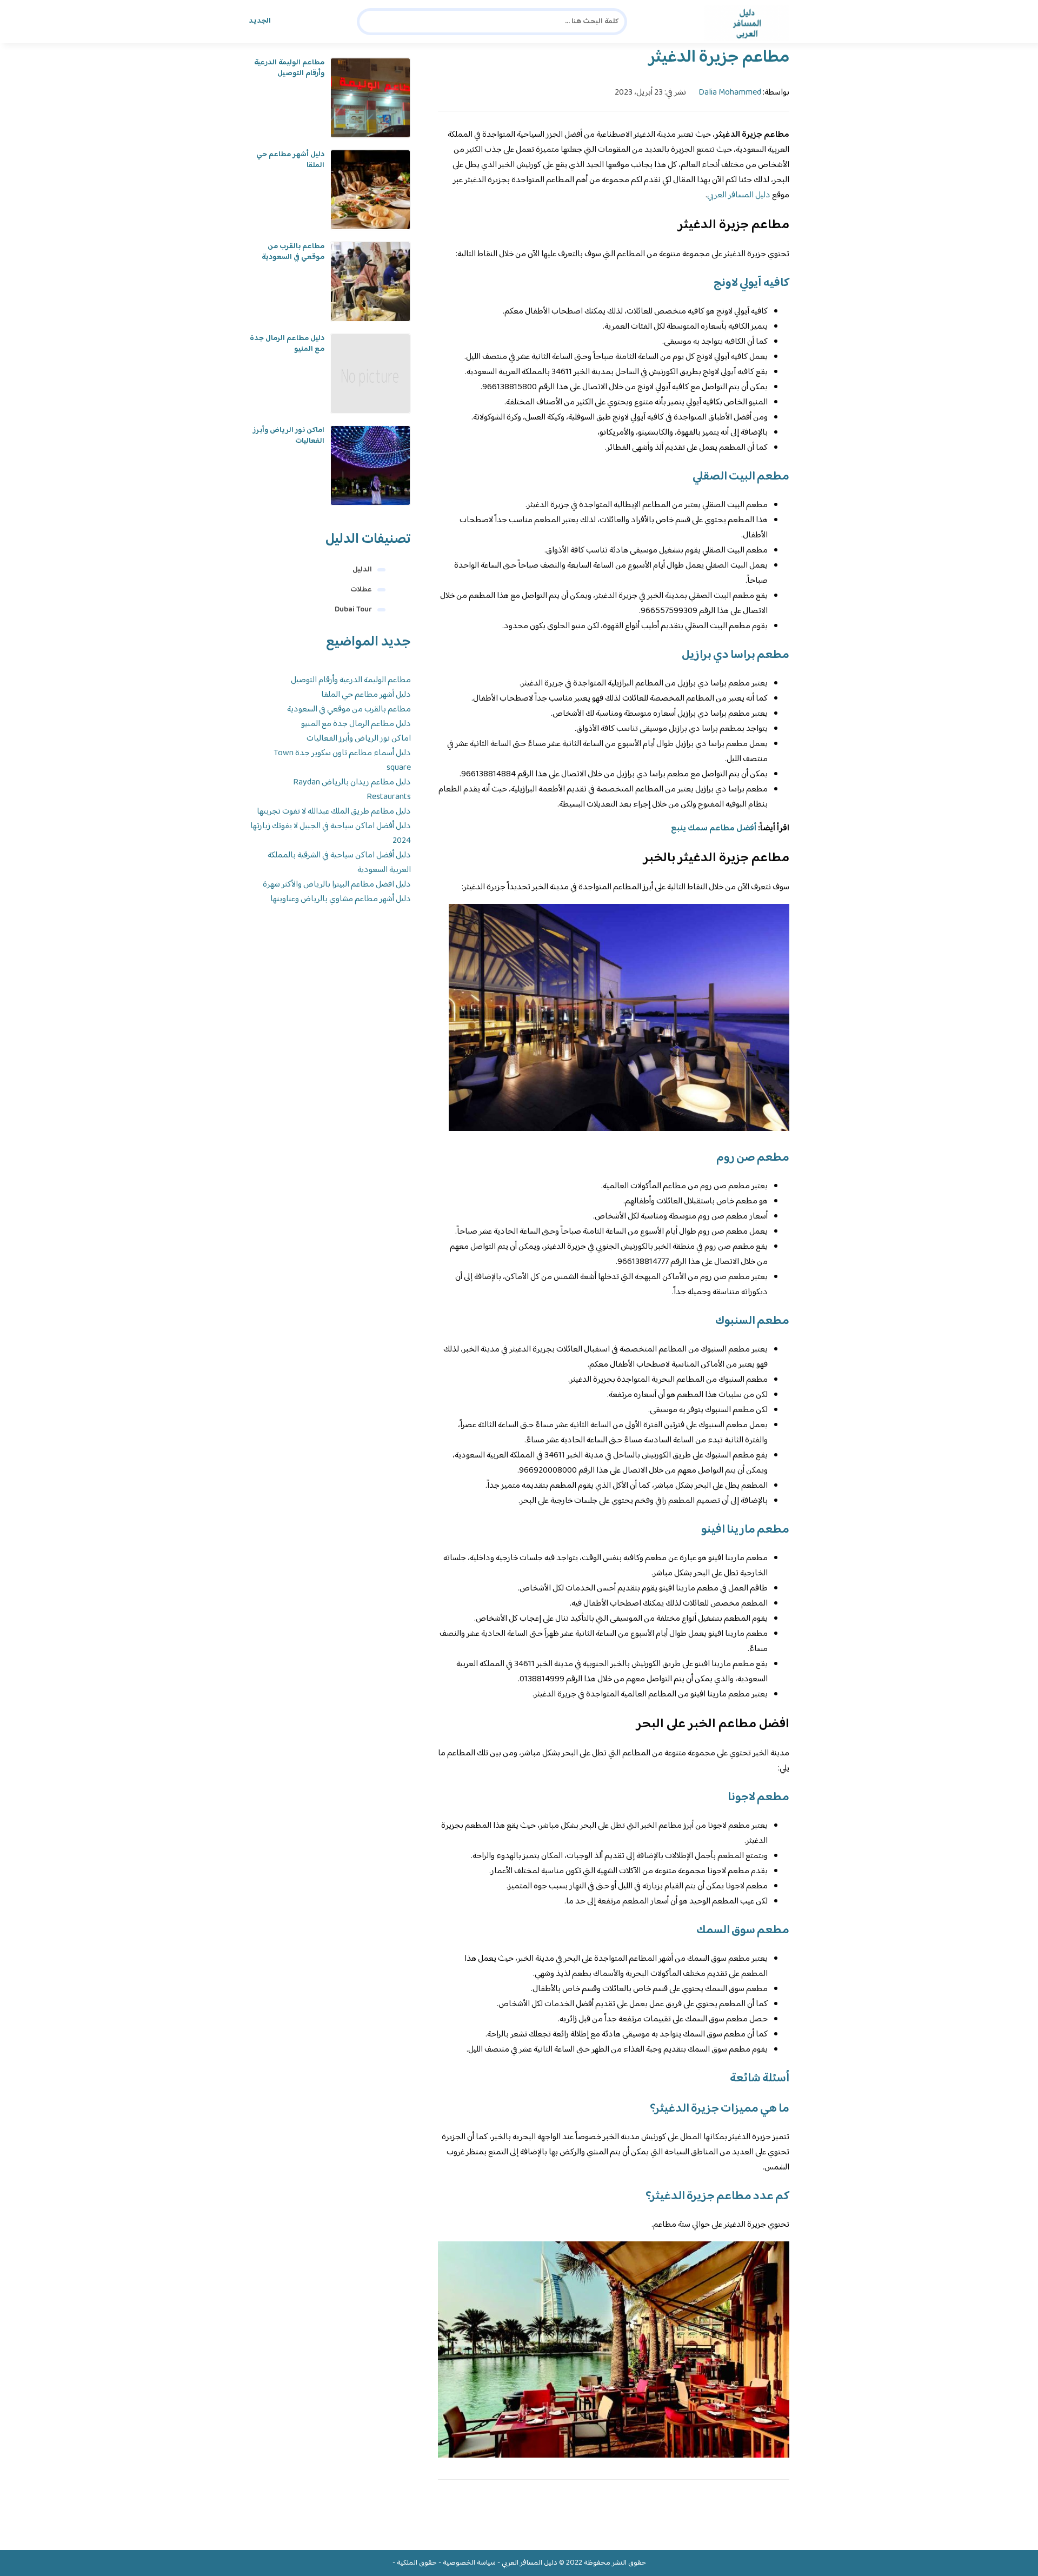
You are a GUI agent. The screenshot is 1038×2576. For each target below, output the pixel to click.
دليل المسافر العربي (739, 195)
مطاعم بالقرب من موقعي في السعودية (293, 252)
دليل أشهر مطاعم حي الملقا (290, 160)
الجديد (260, 21)
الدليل (362, 570)
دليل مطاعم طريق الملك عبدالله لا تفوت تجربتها (334, 812)
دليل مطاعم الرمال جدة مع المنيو (287, 344)
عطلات (361, 590)
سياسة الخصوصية (469, 2563)
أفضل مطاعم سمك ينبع (714, 828)
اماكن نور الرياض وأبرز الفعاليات (289, 436)
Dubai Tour (353, 610)
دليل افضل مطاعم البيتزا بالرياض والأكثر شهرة (337, 885)
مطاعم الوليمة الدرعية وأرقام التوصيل (289, 68)
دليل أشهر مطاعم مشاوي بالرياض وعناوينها (341, 899)
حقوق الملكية (417, 2563)
